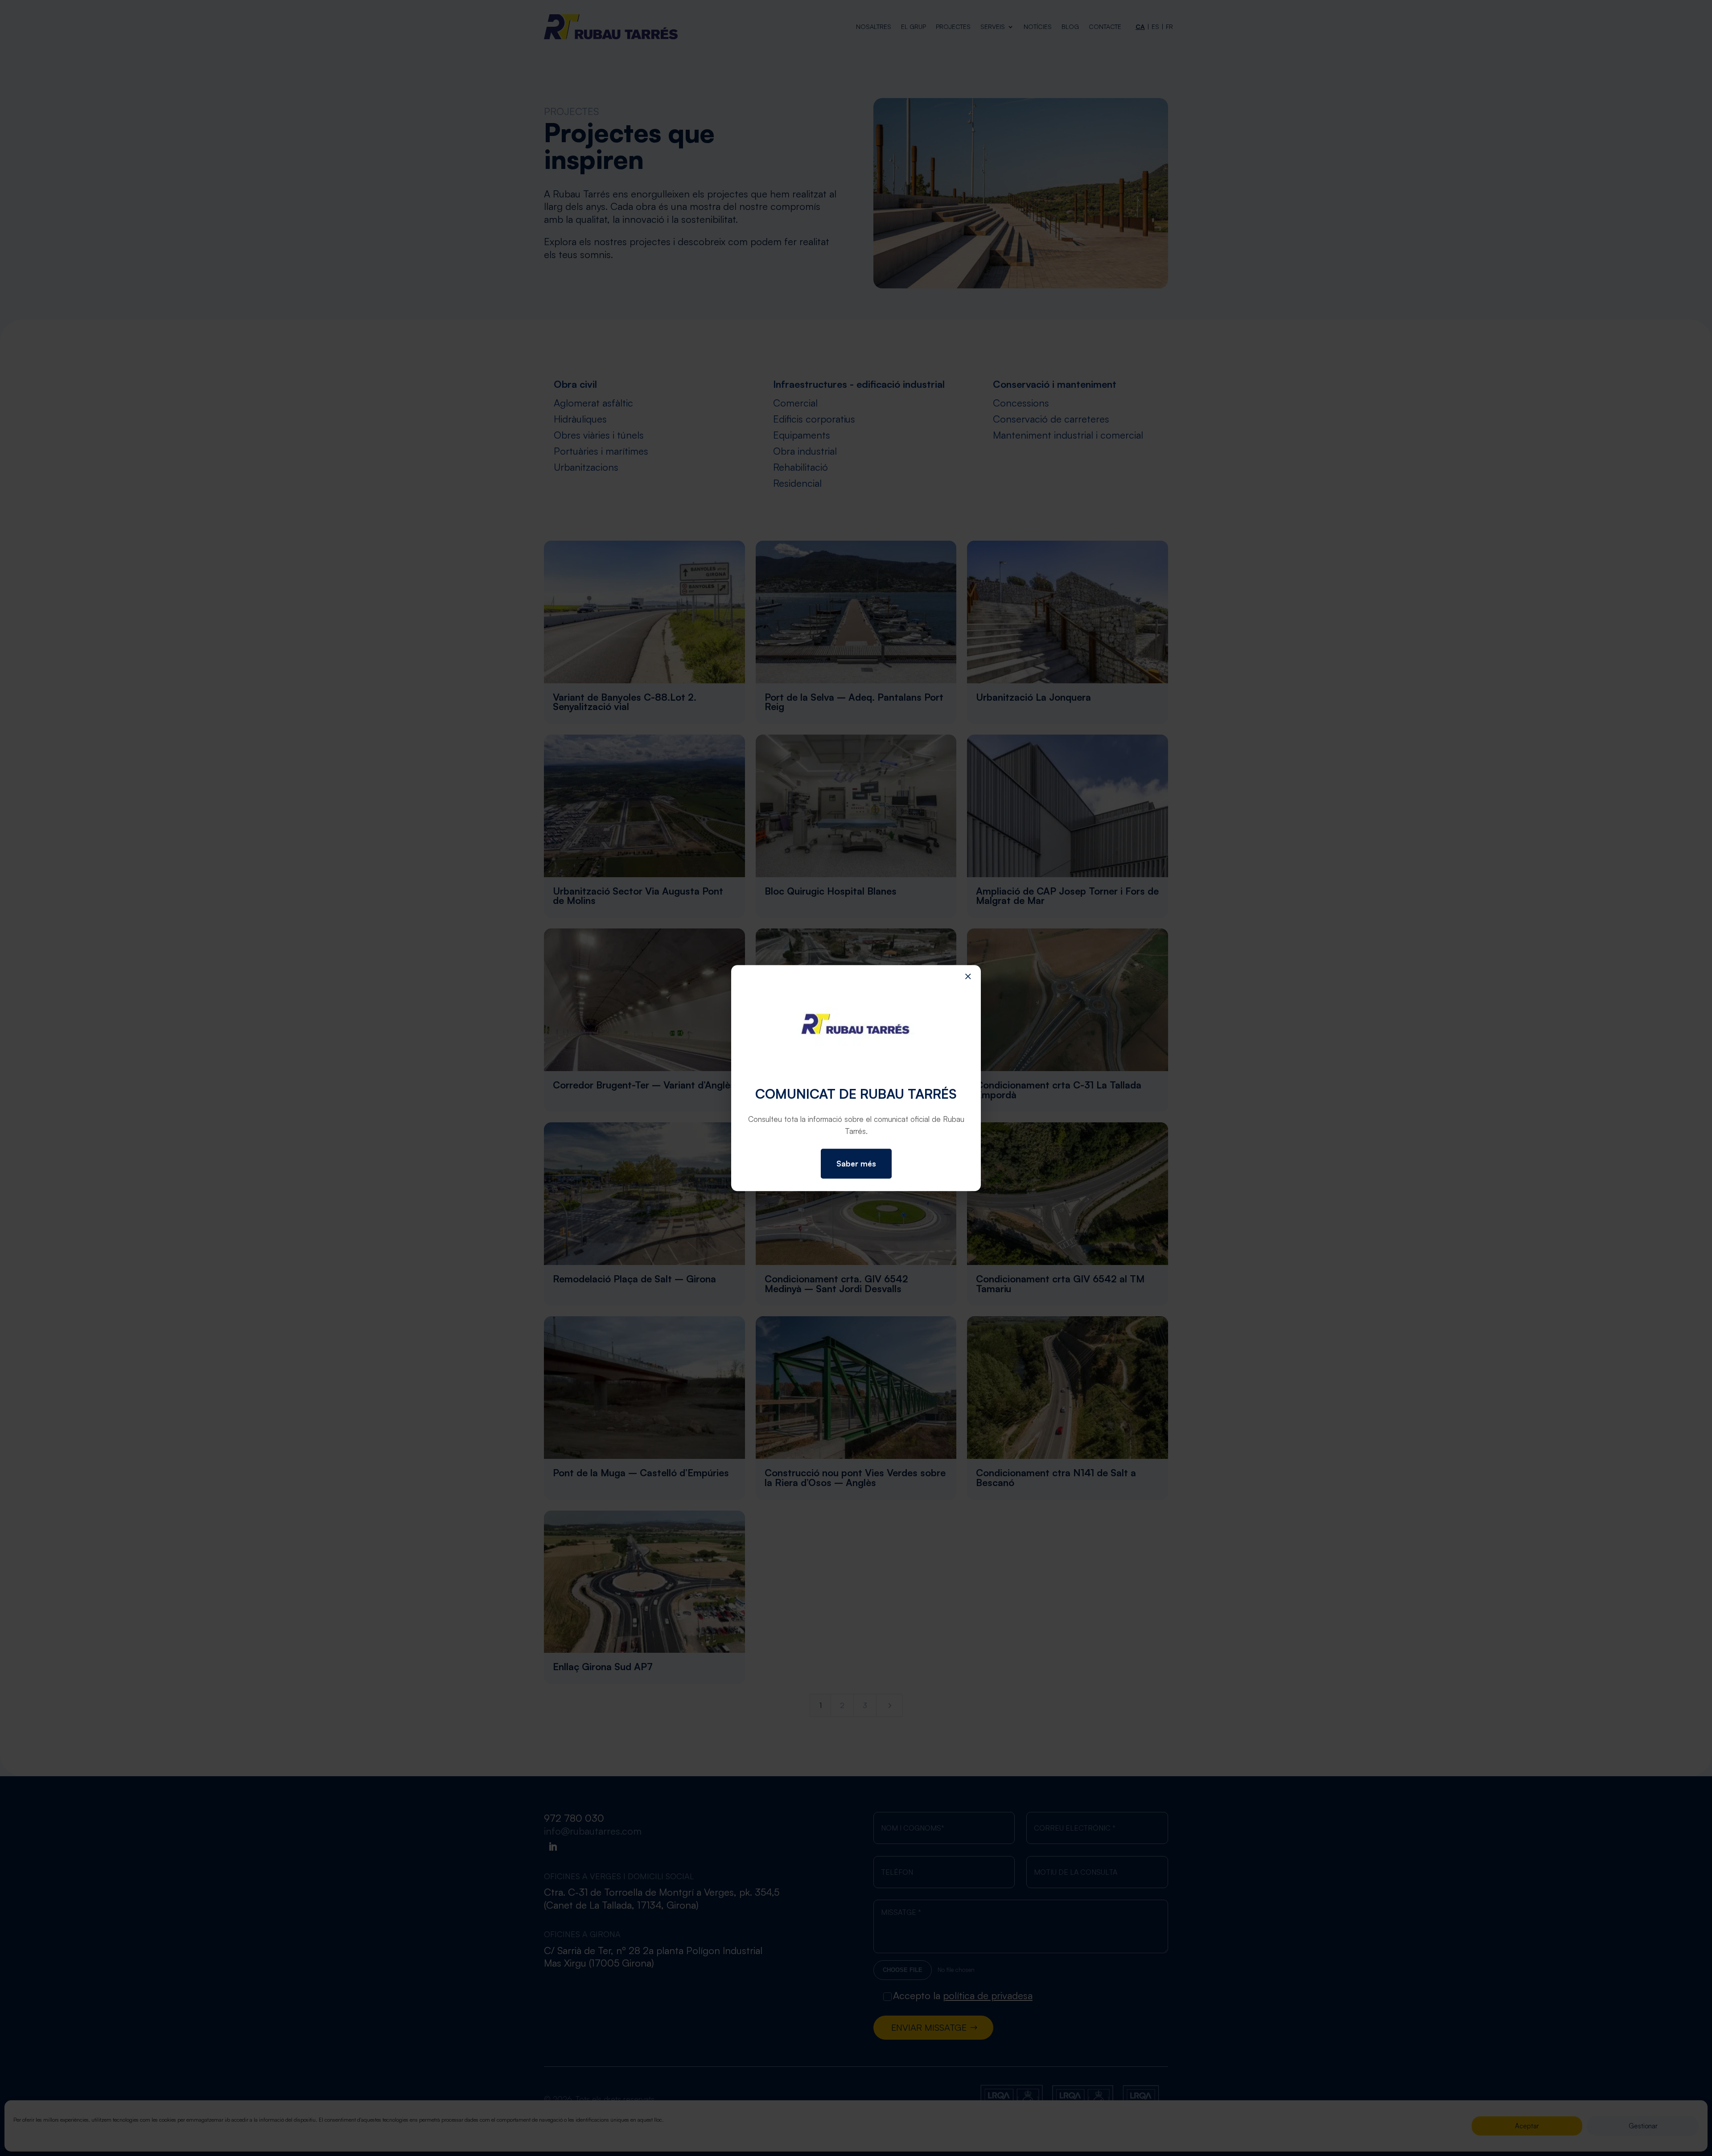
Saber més (856, 1164)
